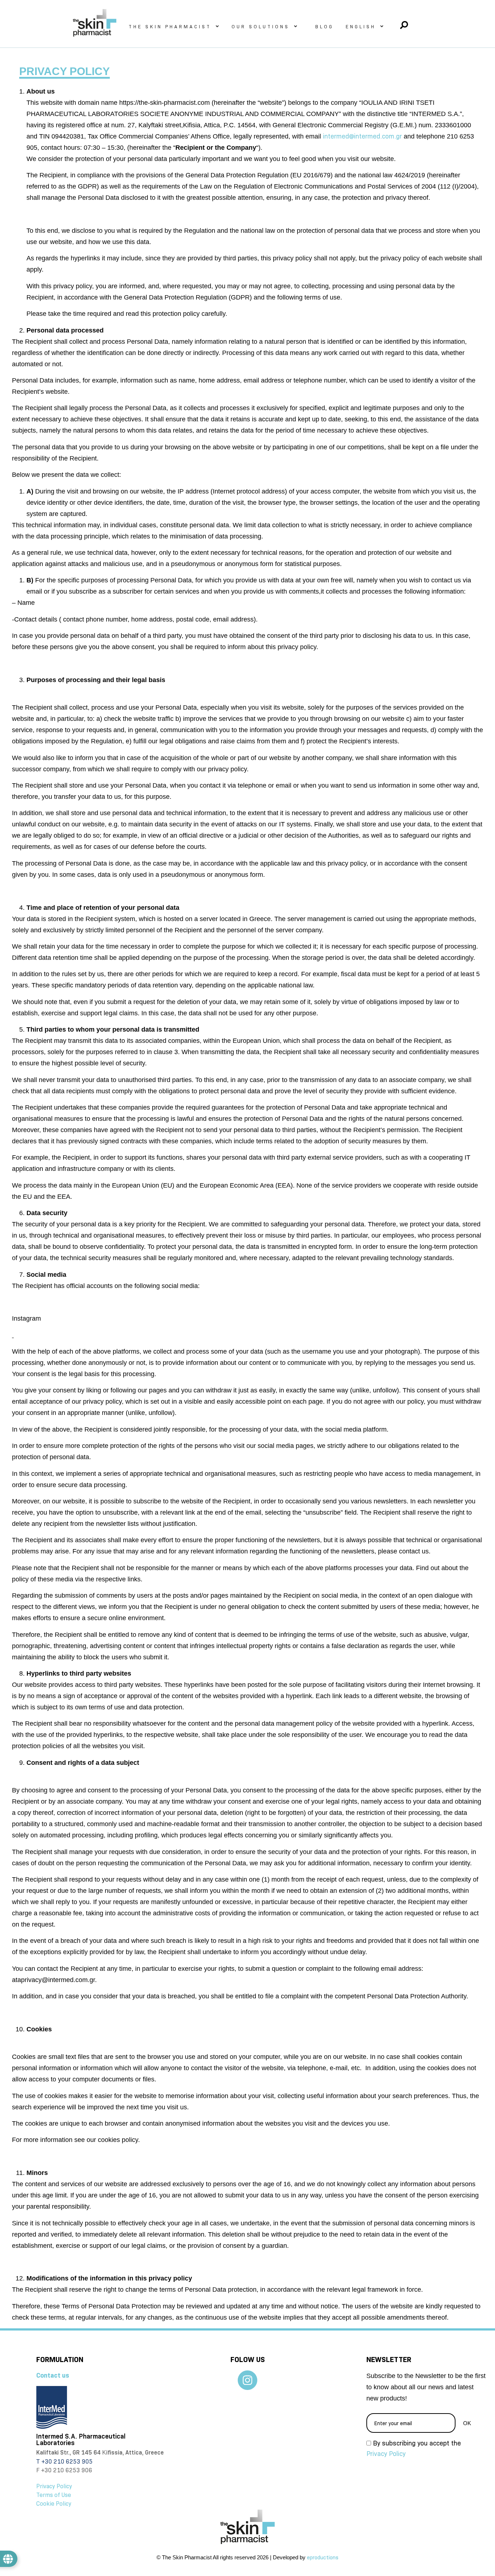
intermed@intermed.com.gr (362, 136)
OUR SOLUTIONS (261, 26)
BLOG (325, 26)
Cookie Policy (54, 2504)
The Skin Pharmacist (170, 26)
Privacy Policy (54, 2486)
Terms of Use (54, 2495)
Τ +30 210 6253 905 (65, 2462)
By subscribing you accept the (414, 2449)
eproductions (323, 2558)
